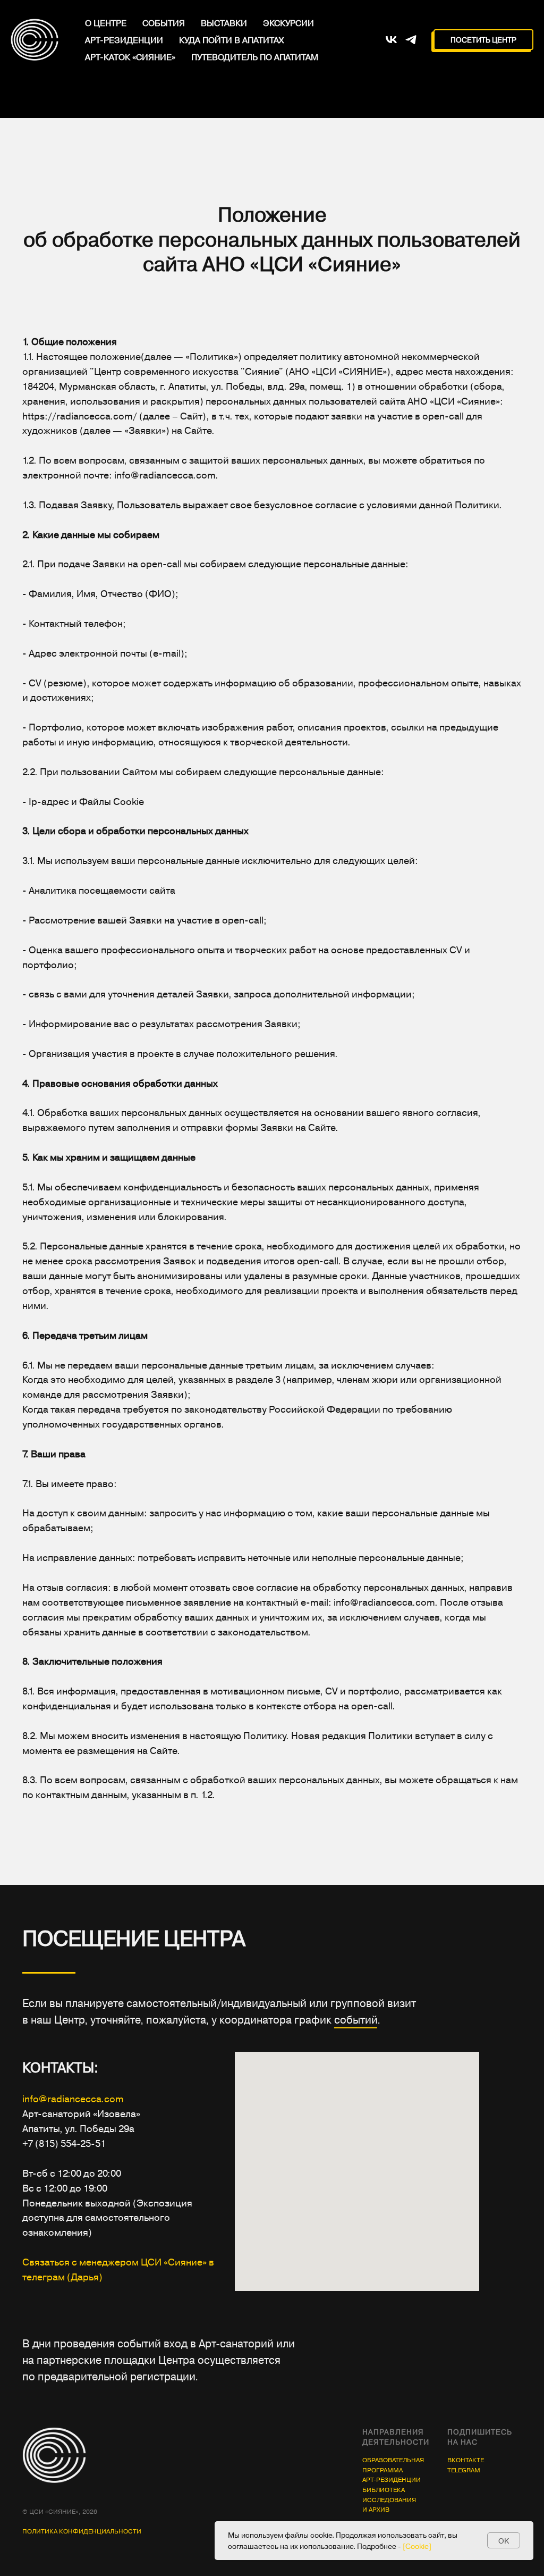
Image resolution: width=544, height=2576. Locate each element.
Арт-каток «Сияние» (130, 57)
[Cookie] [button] (417, 2546)
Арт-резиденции (124, 40)
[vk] (391, 40)
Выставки (224, 23)
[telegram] (411, 40)
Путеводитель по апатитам (255, 57)
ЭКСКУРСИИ (288, 23)
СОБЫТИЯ (164, 23)
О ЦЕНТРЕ (106, 23)
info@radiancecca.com (73, 2393)
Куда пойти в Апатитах (231, 40)
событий (356, 2314)
